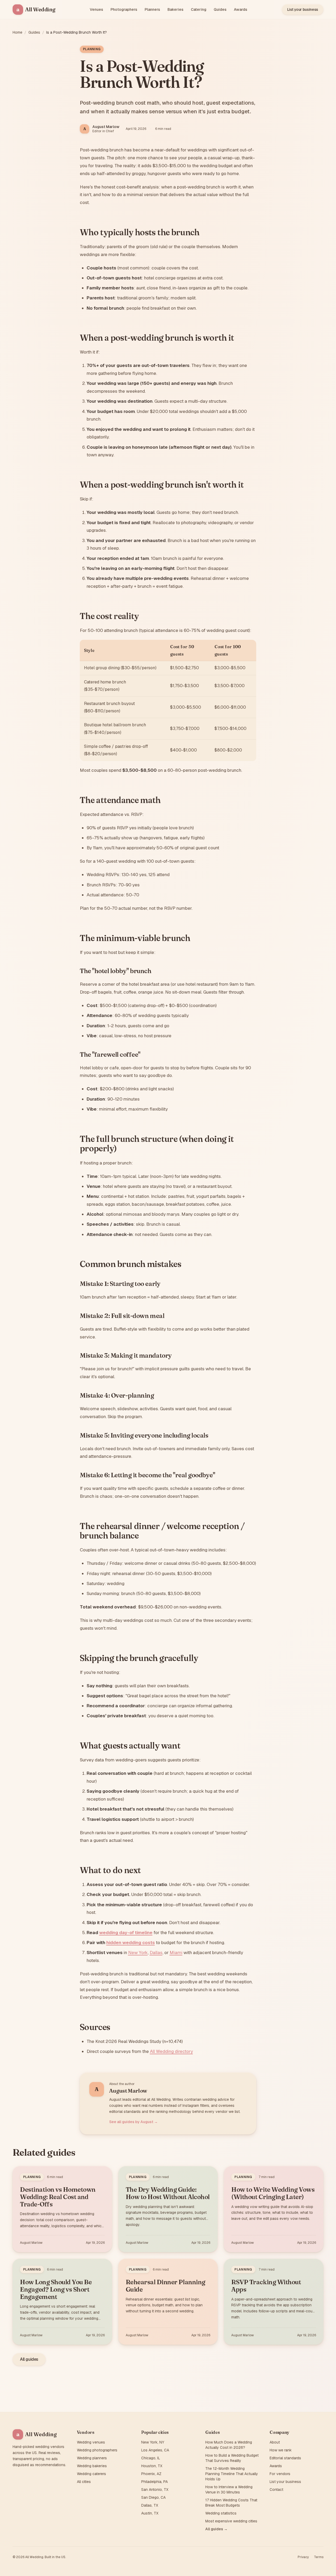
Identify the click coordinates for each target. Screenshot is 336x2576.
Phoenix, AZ (151, 2474)
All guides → (216, 2529)
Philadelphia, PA (154, 2482)
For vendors (280, 2474)
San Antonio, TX (155, 2490)
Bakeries (175, 9)
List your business (303, 9)
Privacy (303, 2557)
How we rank (281, 2450)
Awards (241, 9)
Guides (220, 9)
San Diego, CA (153, 2497)
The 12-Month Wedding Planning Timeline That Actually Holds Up (232, 2474)
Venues (96, 9)
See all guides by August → (133, 2122)
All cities (84, 2482)
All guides (29, 2359)
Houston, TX (152, 2466)
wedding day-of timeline (126, 1933)
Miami (176, 1953)
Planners (152, 9)
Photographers (124, 9)
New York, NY (153, 2442)
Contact (276, 2490)
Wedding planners (92, 2458)
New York (138, 1953)
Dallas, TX (150, 2505)
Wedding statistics (221, 2513)
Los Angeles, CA (155, 2450)
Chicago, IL (151, 2458)
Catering (199, 9)
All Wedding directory (171, 2051)
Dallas (156, 1953)
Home (17, 32)
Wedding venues (91, 2442)
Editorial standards (285, 2458)
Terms (319, 2557)
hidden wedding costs (131, 1943)
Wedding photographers (97, 2450)
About (275, 2442)
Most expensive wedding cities (231, 2521)
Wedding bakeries (92, 2466)
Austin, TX (150, 2513)
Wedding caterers (91, 2474)
